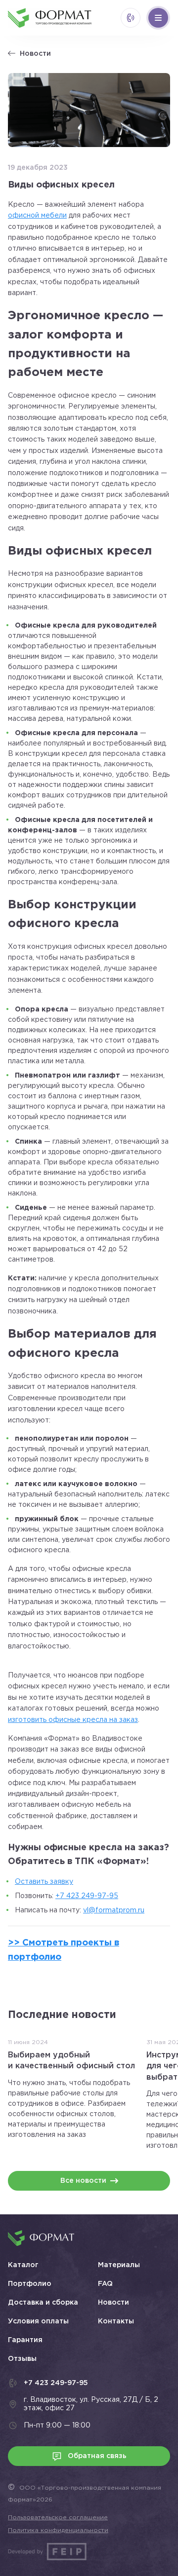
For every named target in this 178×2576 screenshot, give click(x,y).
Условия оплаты (38, 2321)
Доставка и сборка (43, 2303)
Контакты (116, 2321)
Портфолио (30, 2284)
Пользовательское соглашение (58, 2518)
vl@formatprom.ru (114, 1910)
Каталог (23, 2265)
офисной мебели (37, 216)
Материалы (119, 2265)
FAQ (105, 2284)
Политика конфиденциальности (58, 2530)
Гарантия (25, 2340)
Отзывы (22, 2359)
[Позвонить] (131, 18)
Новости (35, 54)
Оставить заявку (44, 1882)
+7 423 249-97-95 (87, 1896)
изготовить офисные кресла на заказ (73, 1720)
